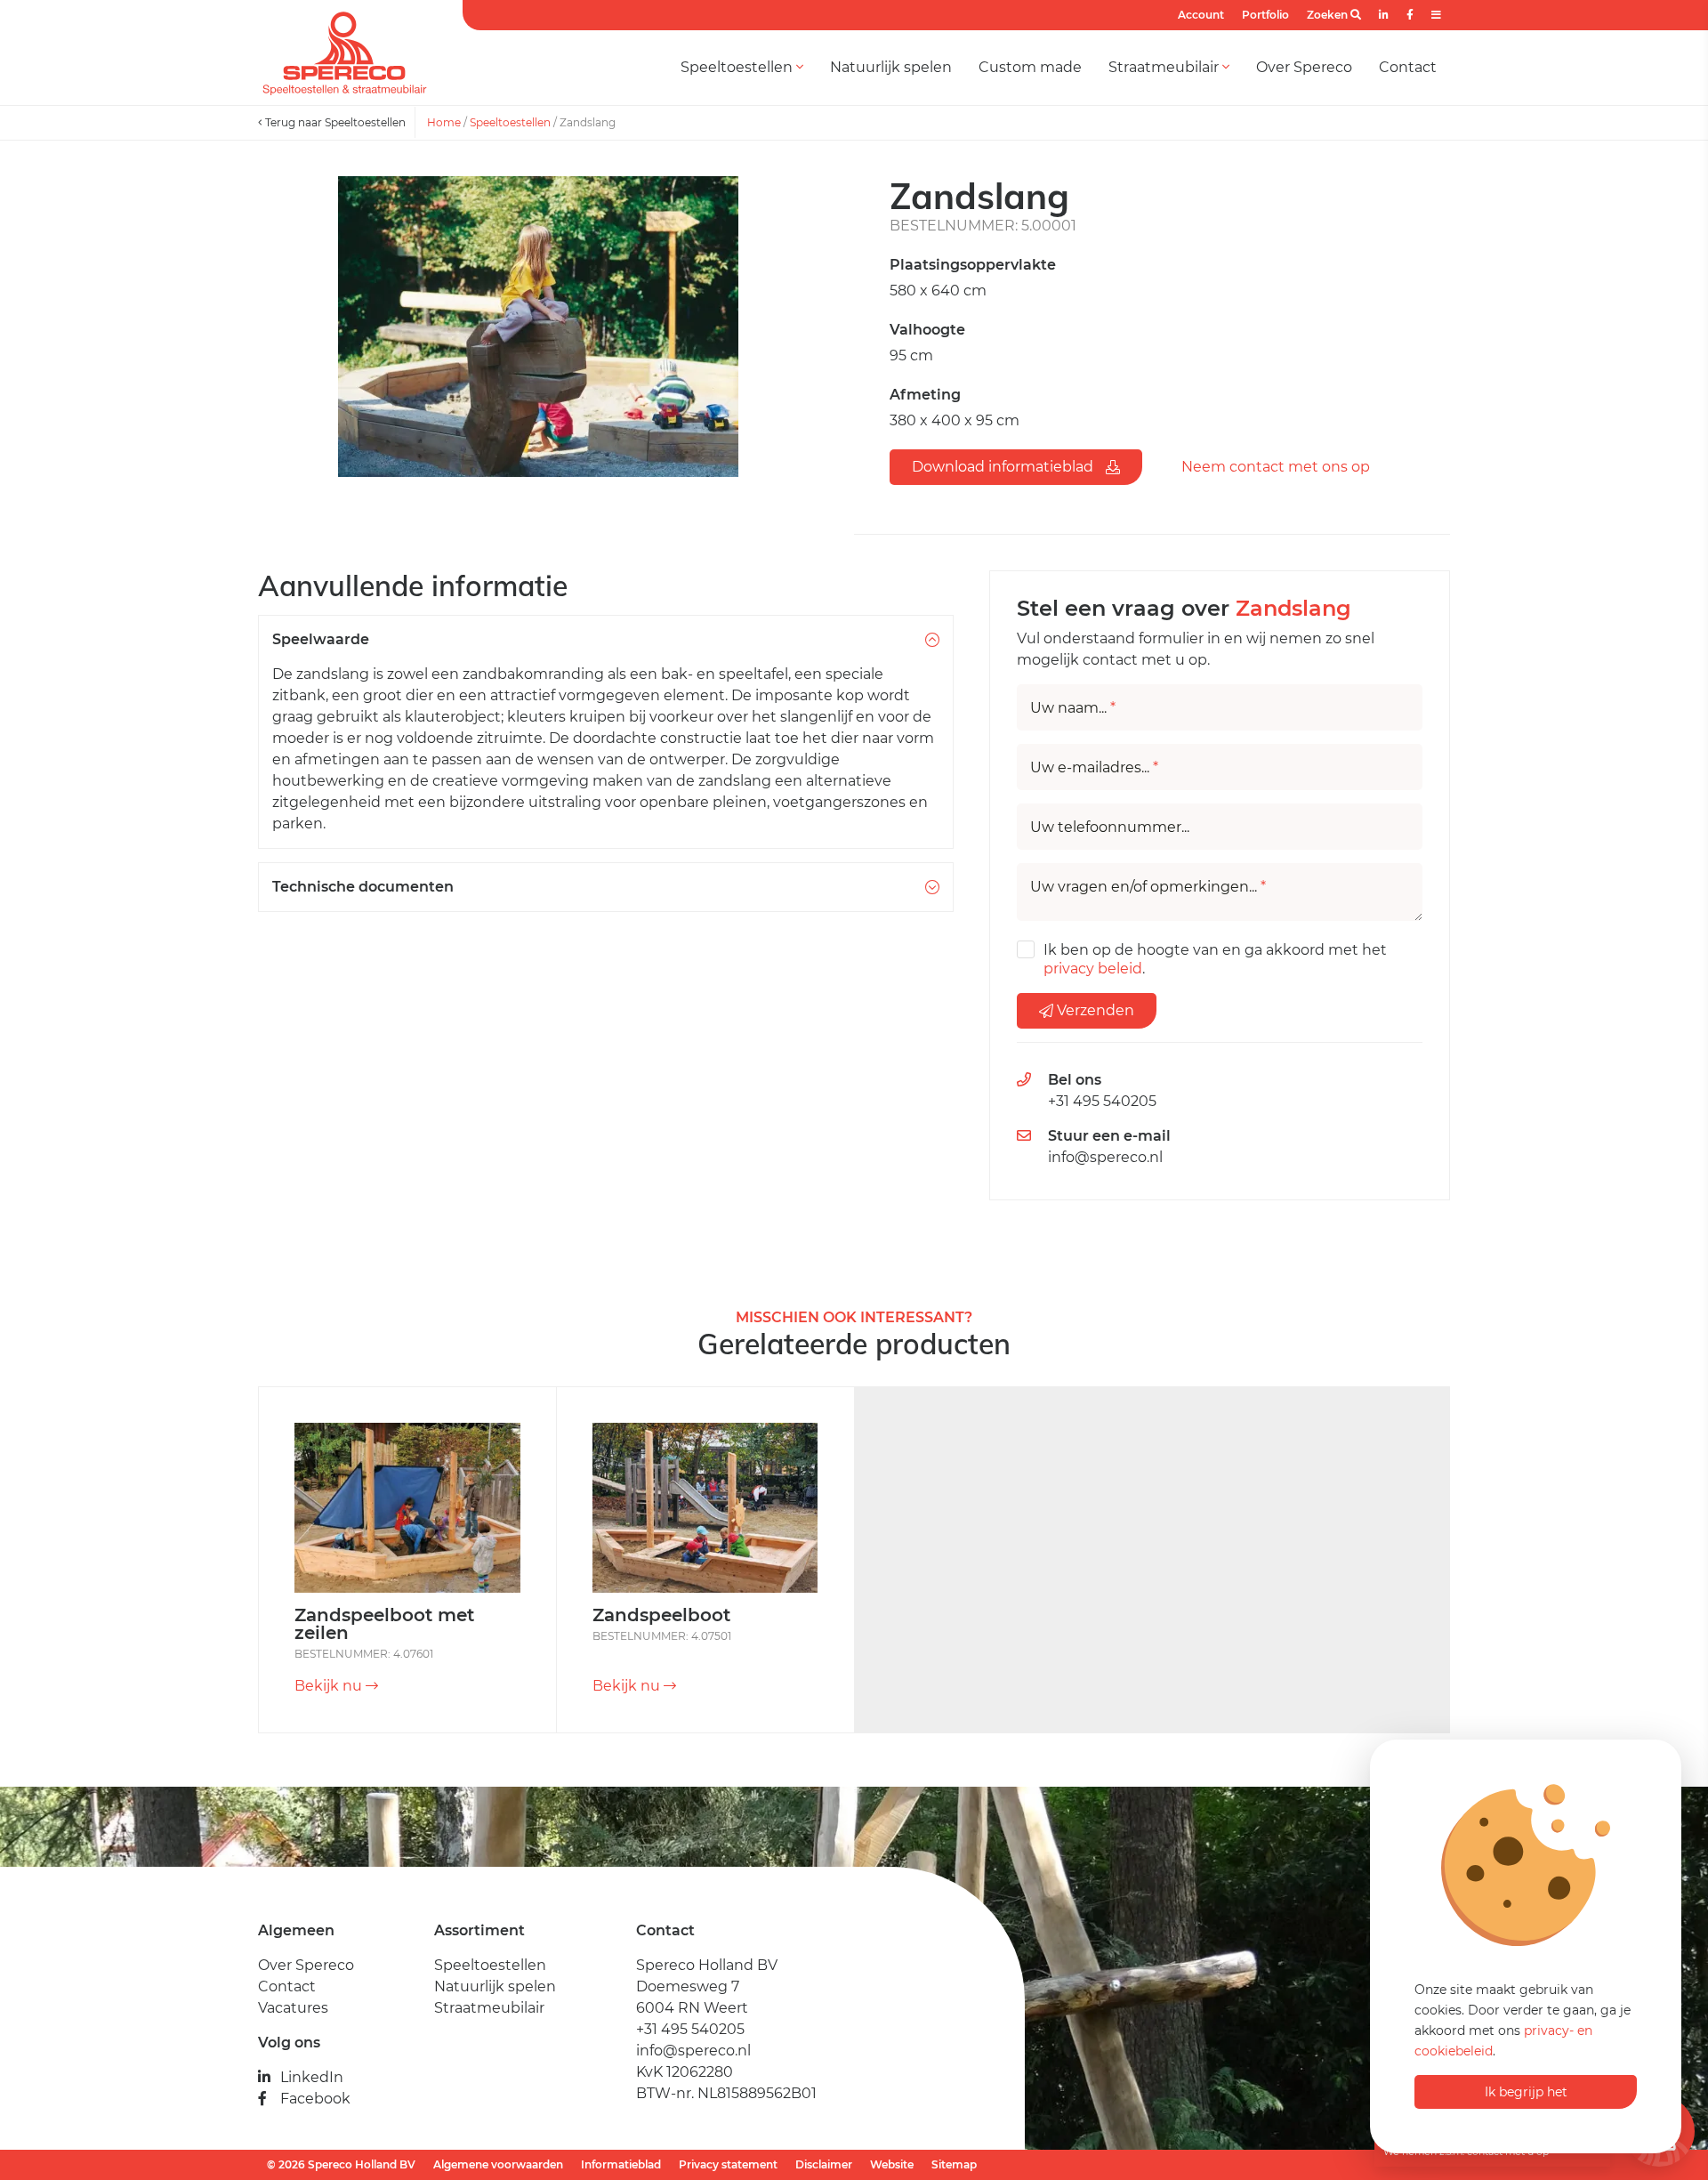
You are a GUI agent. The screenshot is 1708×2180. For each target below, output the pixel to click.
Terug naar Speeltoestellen (334, 122)
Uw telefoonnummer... (1110, 828)
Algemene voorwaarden (498, 2164)
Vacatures (293, 2008)
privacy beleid (1093, 969)
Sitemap (954, 2164)
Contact (1408, 67)
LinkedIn (312, 2077)
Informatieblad (621, 2164)
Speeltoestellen (738, 67)
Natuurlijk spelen (891, 67)
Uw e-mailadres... (1094, 768)
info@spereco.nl (1105, 1157)
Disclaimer (824, 2164)
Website (892, 2164)
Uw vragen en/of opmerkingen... (1148, 887)
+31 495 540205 (1102, 1101)
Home (444, 122)
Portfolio (1265, 15)
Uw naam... (1073, 708)
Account (1201, 15)
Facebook (315, 2099)
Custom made (1030, 67)
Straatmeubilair (1165, 67)
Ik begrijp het (1526, 2092)
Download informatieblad (1004, 467)
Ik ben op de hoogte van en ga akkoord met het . (1215, 959)
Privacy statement (728, 2164)
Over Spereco (1304, 67)
